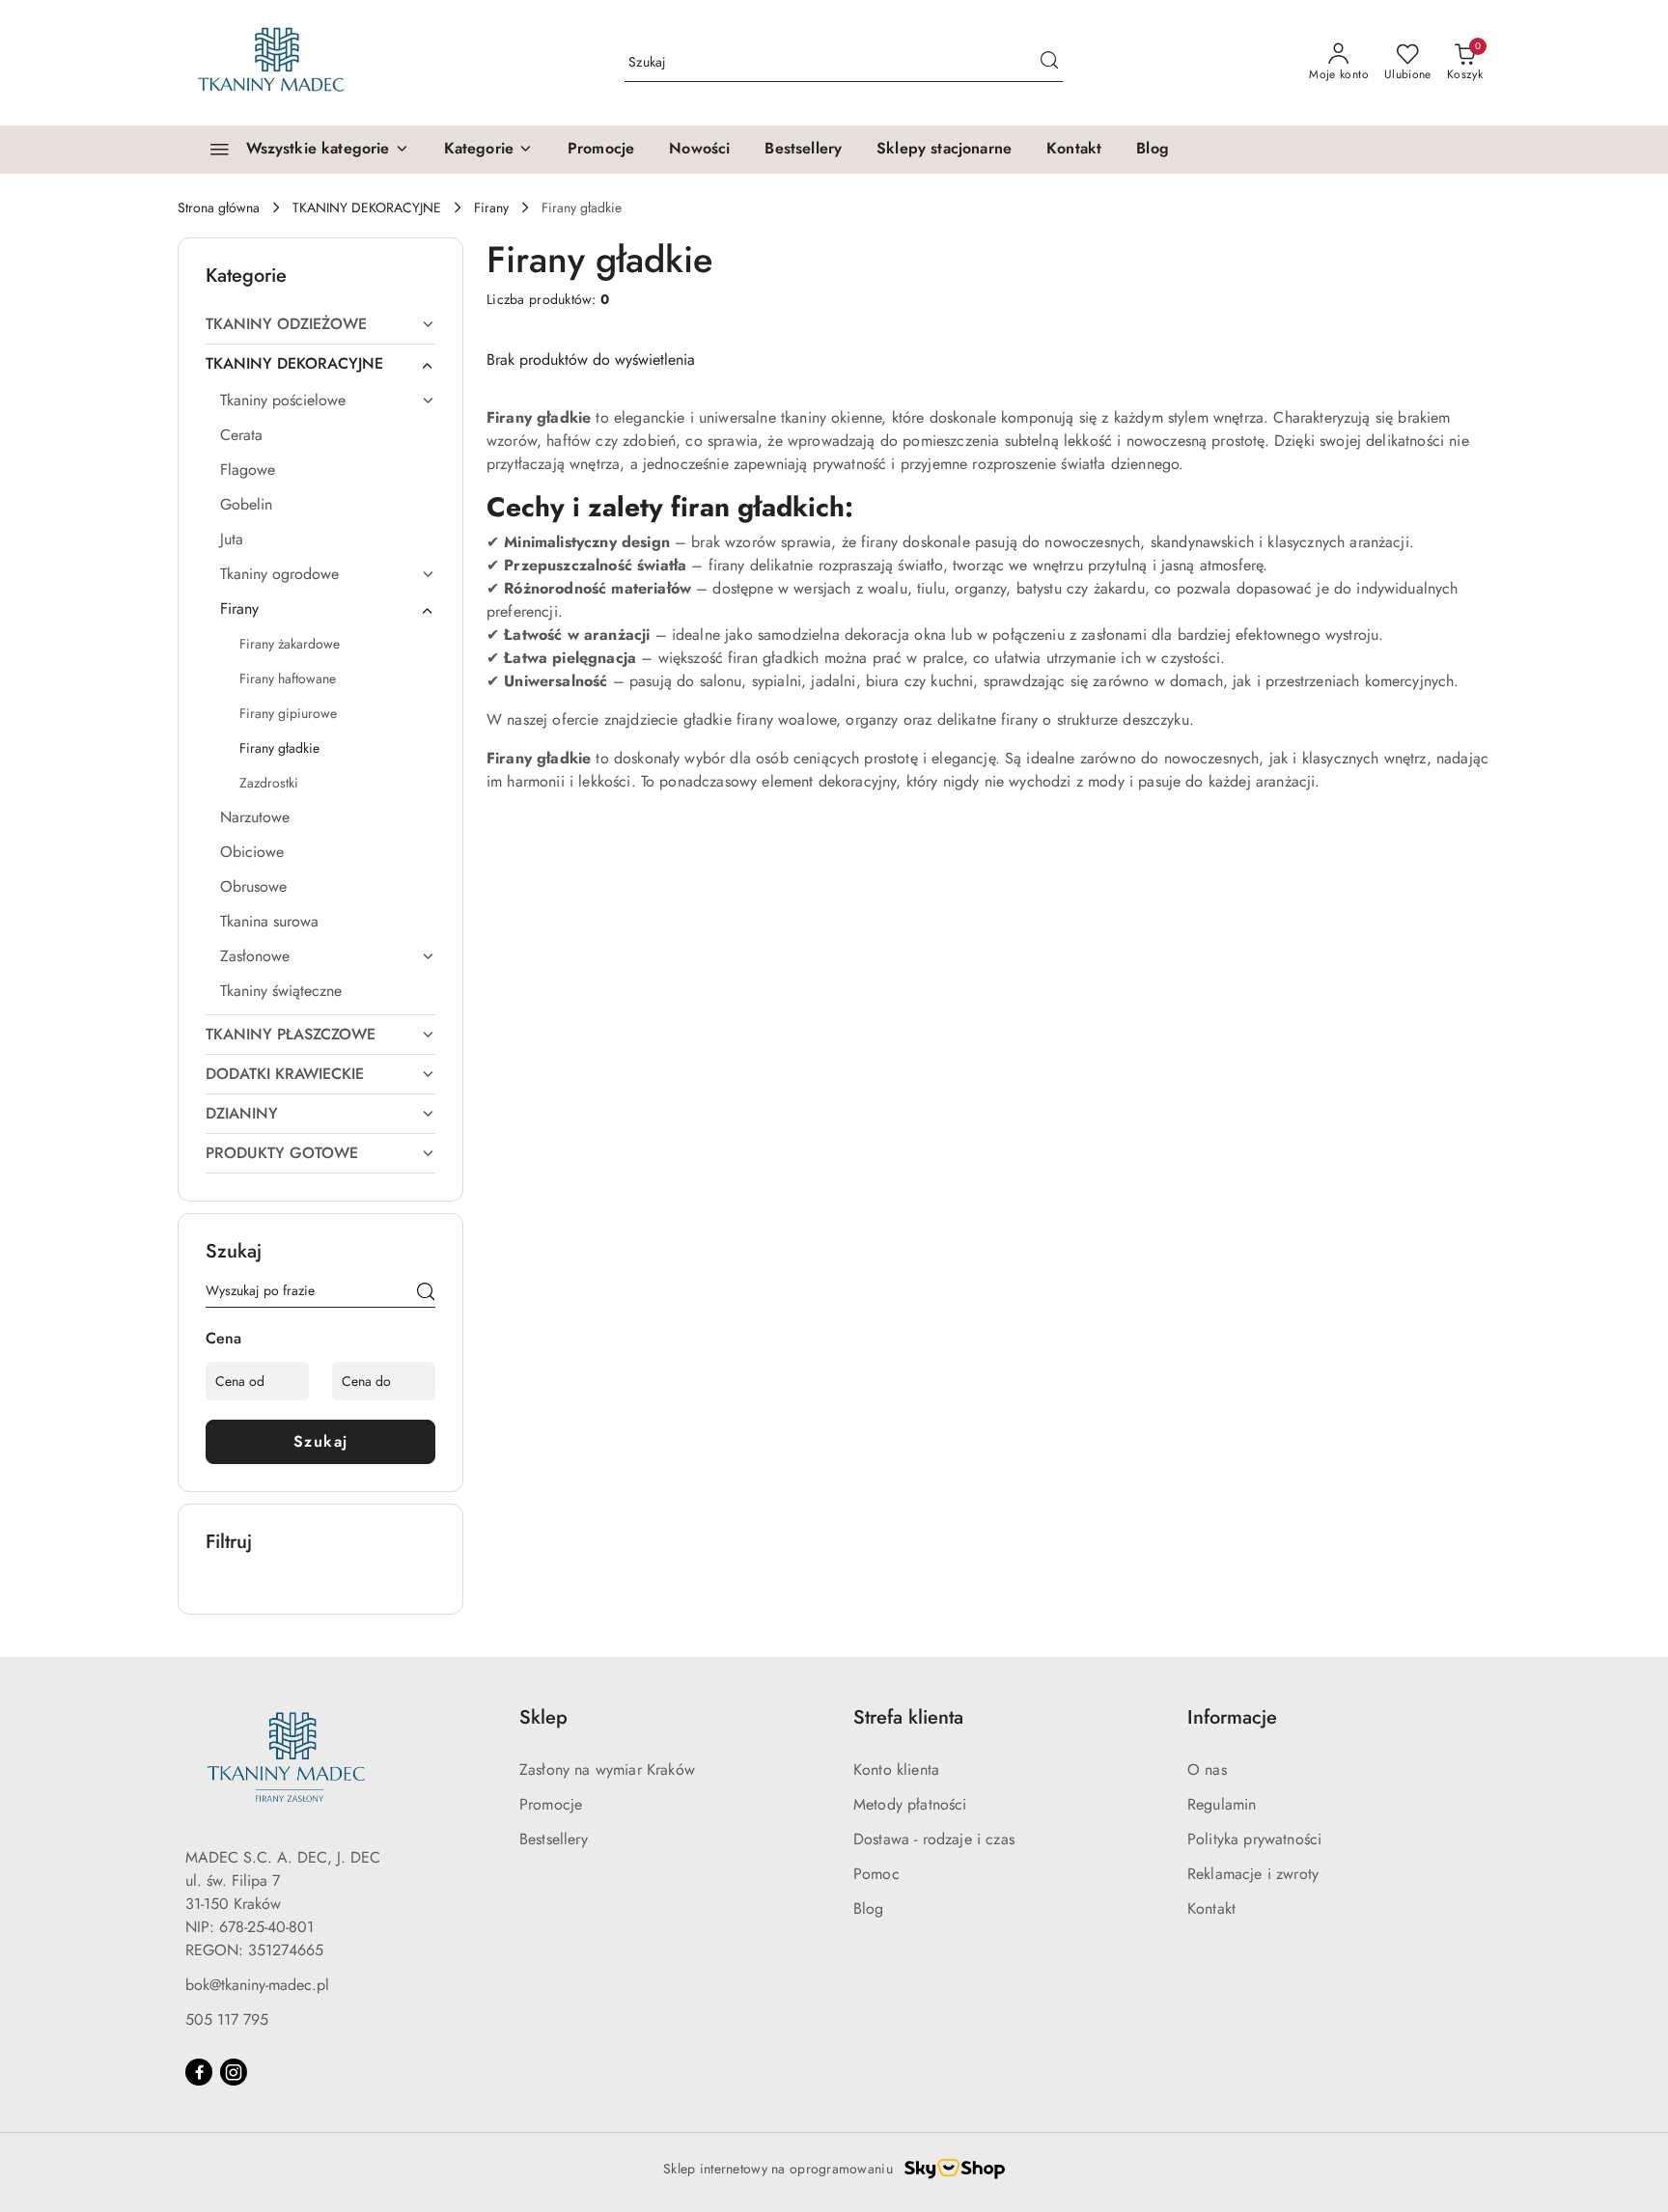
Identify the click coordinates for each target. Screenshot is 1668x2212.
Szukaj (321, 1441)
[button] (488, 150)
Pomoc (876, 1874)
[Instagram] (234, 2072)
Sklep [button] (543, 1717)
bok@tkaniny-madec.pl (257, 1985)
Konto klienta (896, 1770)
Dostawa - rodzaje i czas (934, 1839)
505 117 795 (227, 2019)
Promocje (551, 1804)
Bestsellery (554, 1839)
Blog (869, 1908)
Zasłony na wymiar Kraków (607, 1770)
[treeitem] (320, 324)
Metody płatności (910, 1804)
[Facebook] (199, 2072)
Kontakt (1211, 1908)
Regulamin (1222, 1804)
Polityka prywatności (1254, 1839)
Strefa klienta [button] (908, 1717)
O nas (1207, 1770)
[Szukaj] (426, 1294)
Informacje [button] (1232, 1717)
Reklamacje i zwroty (1253, 1874)
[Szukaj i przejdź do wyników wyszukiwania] (1049, 63)
